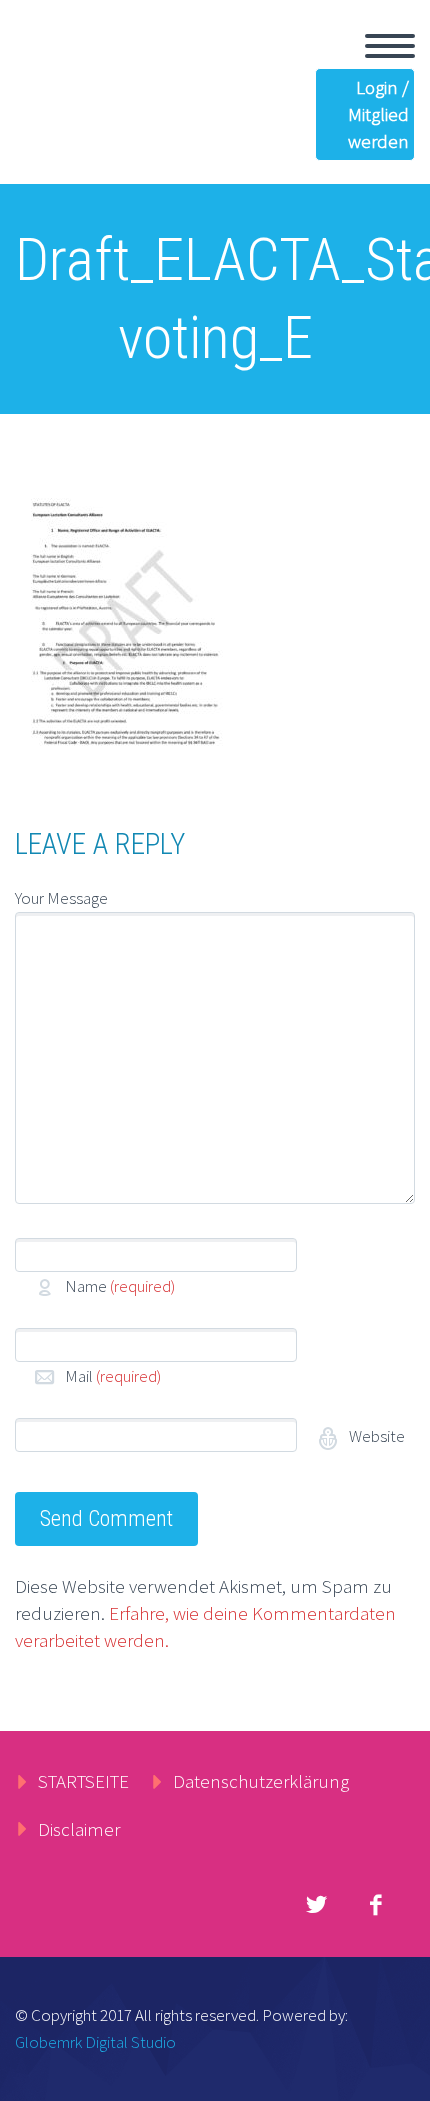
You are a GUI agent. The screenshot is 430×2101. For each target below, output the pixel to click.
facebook (375, 1905)
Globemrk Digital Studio (95, 2042)
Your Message (61, 898)
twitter (316, 1905)
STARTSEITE (83, 1781)
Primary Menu (390, 46)
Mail (113, 1376)
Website (375, 1436)
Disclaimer (79, 1829)
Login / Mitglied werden (378, 114)
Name (120, 1286)
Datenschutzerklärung (261, 1781)
